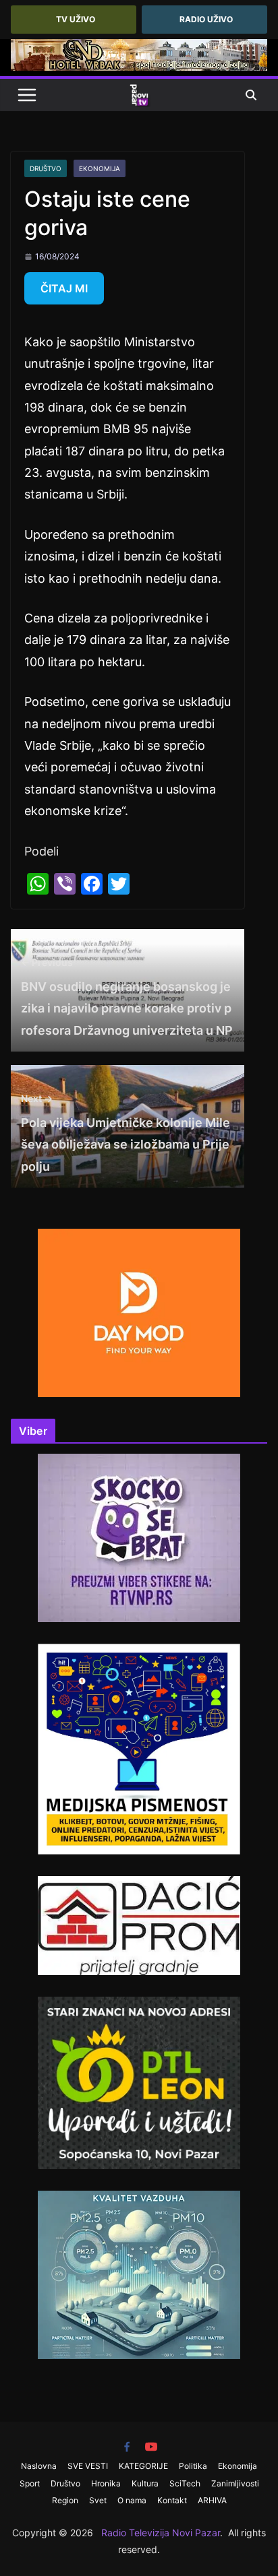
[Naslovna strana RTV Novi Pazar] (139, 95)
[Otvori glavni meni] (27, 95)
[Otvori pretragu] (251, 95)
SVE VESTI (88, 2466)
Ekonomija (100, 168)
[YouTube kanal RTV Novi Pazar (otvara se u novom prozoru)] (151, 2447)
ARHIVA (212, 2500)
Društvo (46, 168)
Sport (30, 2483)
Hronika (106, 2483)
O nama (132, 2500)
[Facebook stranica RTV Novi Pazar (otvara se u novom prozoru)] (127, 2447)
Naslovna (39, 2466)
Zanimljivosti (235, 2483)
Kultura (145, 2483)
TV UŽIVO (76, 19)
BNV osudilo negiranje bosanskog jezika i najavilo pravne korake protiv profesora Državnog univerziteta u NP (127, 997)
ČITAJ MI (64, 288)
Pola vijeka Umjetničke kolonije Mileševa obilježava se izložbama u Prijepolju (126, 1133)
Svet (98, 2500)
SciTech (185, 2483)
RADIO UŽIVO (206, 19)
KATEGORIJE (143, 2466)
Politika (193, 2466)
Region (65, 2500)
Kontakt (172, 2500)
